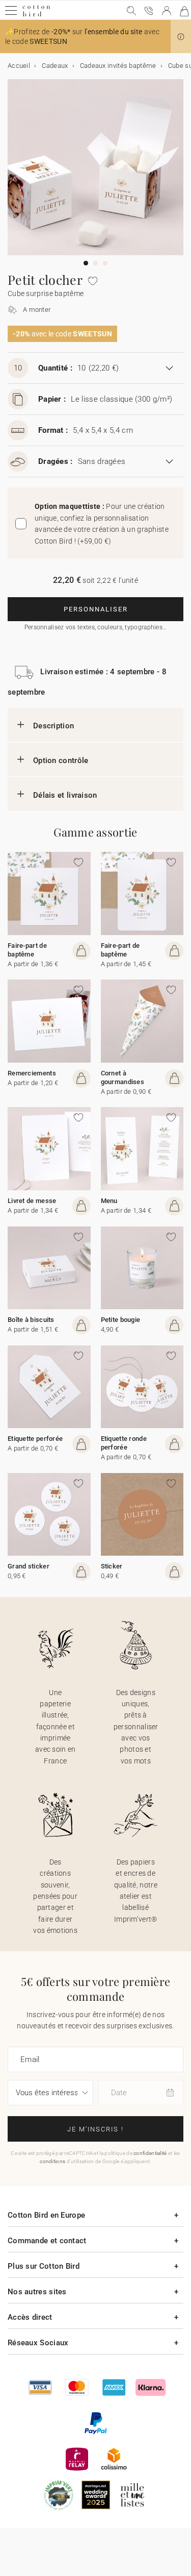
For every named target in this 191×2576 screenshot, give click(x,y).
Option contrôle (61, 760)
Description (53, 726)
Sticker (112, 1566)
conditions (52, 2161)
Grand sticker (29, 1566)
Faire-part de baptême (27, 950)
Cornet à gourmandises (123, 1077)
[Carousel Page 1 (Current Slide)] (86, 263)
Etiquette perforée (35, 1439)
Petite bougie (121, 1320)
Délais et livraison (65, 795)
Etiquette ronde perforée (124, 1443)
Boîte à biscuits (31, 1320)
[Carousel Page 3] (105, 263)
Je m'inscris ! (95, 2129)
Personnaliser (96, 609)
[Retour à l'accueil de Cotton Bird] (36, 15)
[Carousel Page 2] (95, 263)
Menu (109, 1201)
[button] (181, 37)
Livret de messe (32, 1201)
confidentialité (150, 2153)
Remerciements (32, 1073)
